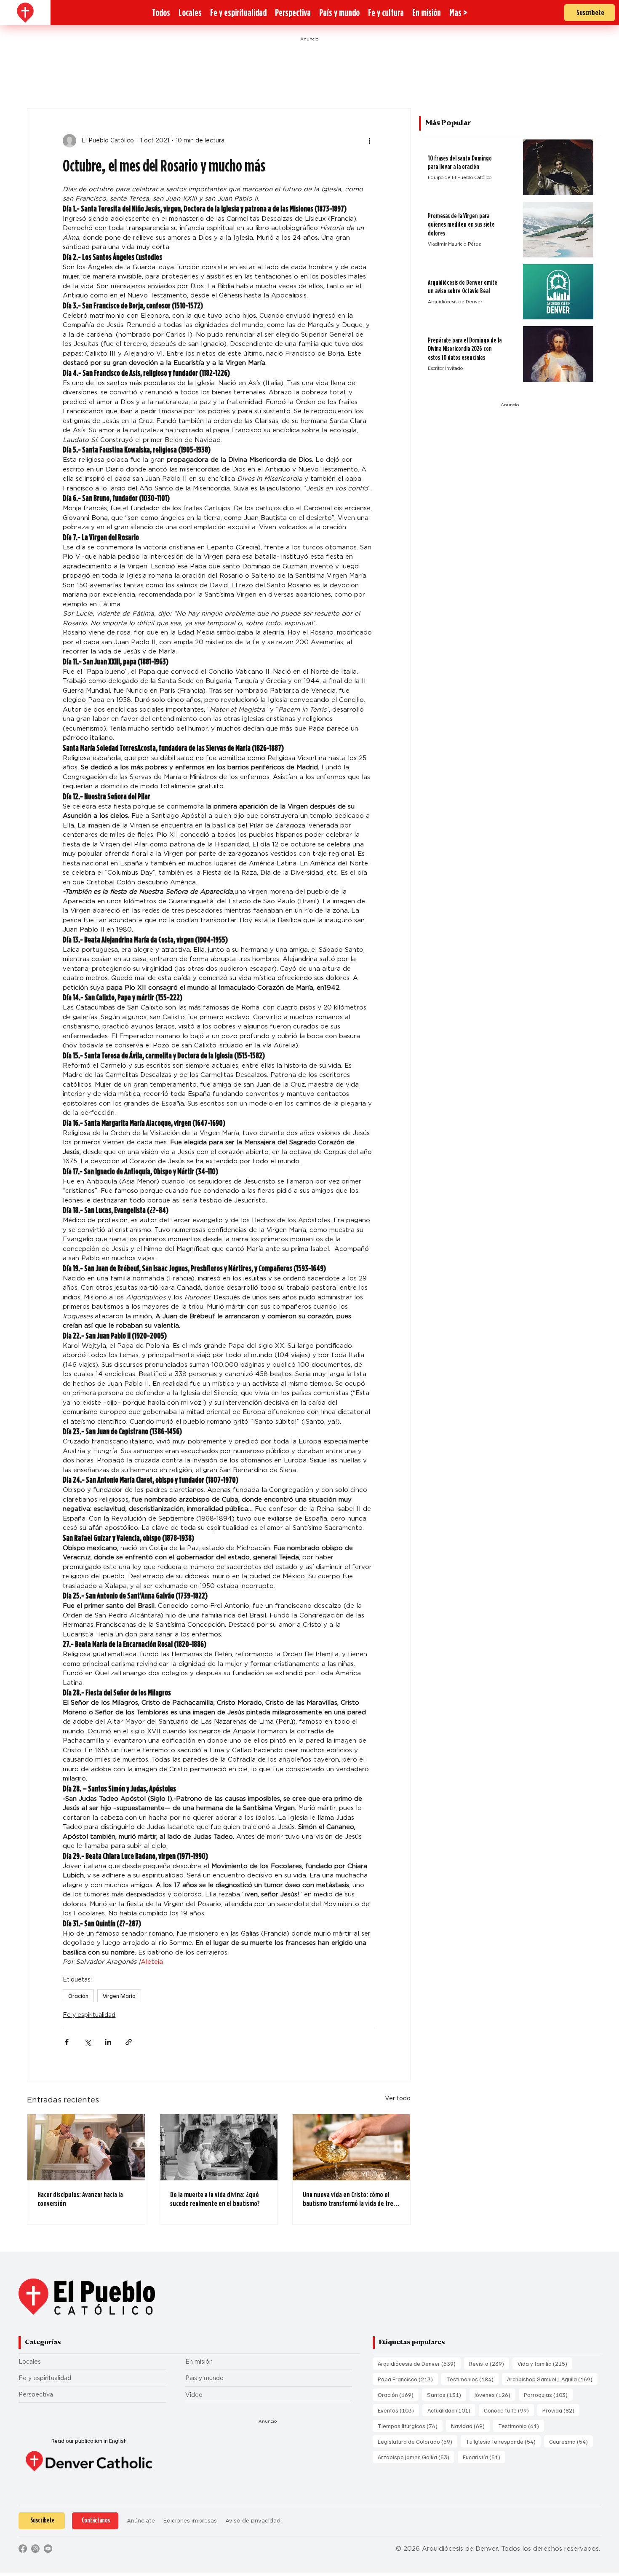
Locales (30, 2362)
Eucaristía (484, 2457)
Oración (78, 1996)
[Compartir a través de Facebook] (67, 2042)
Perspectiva (36, 2394)
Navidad (470, 2426)
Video (194, 2395)
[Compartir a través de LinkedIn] (108, 2042)
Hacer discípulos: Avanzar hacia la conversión (80, 2199)
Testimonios (472, 2379)
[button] (458, 13)
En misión (199, 2362)
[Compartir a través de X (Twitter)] (87, 2042)
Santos (447, 2394)
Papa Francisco (408, 2379)
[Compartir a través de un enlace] (129, 2042)
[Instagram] (35, 2549)
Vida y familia (545, 2363)
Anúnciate (141, 2521)
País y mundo (204, 2378)
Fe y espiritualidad (89, 2015)
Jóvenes (495, 2394)
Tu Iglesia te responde (503, 2441)
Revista (489, 2363)
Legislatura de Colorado (418, 2441)
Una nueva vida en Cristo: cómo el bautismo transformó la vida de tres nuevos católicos (349, 2199)
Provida (561, 2410)
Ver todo (398, 2098)
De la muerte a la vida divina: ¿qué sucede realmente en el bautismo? (215, 2199)
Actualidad (451, 2410)
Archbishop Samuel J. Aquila (552, 2379)
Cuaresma (571, 2441)
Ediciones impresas (190, 2521)
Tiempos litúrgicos (410, 2426)
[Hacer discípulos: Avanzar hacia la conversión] (86, 2147)
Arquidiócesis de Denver (419, 2363)
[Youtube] (48, 2549)
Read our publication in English (89, 2441)
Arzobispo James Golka (416, 2457)
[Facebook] (23, 2549)
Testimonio (521, 2426)
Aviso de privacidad (253, 2521)
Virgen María (119, 1996)
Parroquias (548, 2394)
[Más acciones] (369, 141)
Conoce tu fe (509, 2410)
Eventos (398, 2410)
